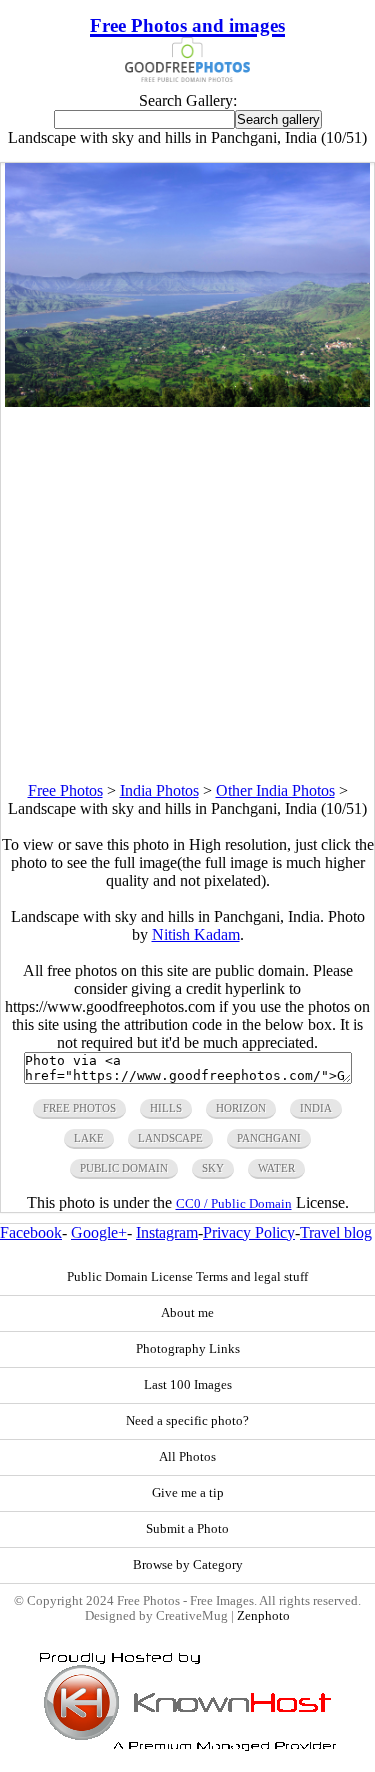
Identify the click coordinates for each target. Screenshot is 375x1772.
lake (89, 1138)
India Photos (159, 790)
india (316, 1108)
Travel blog (336, 1232)
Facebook (31, 1232)
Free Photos (65, 790)
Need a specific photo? (187, 1421)
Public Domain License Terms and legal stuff (187, 1277)
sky (213, 1168)
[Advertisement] (187, 594)
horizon (241, 1108)
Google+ (99, 1232)
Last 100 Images (188, 1385)
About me (187, 1313)
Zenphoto (263, 1616)
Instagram (167, 1232)
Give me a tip (188, 1493)
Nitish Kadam (196, 934)
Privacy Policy (249, 1232)
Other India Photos (275, 790)
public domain (124, 1168)
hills (166, 1108)
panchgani (269, 1138)
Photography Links (188, 1349)
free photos (79, 1108)
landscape (170, 1138)
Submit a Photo (187, 1529)
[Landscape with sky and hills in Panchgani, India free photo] (188, 401)
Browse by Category (188, 1565)
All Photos (187, 1457)
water (276, 1168)
